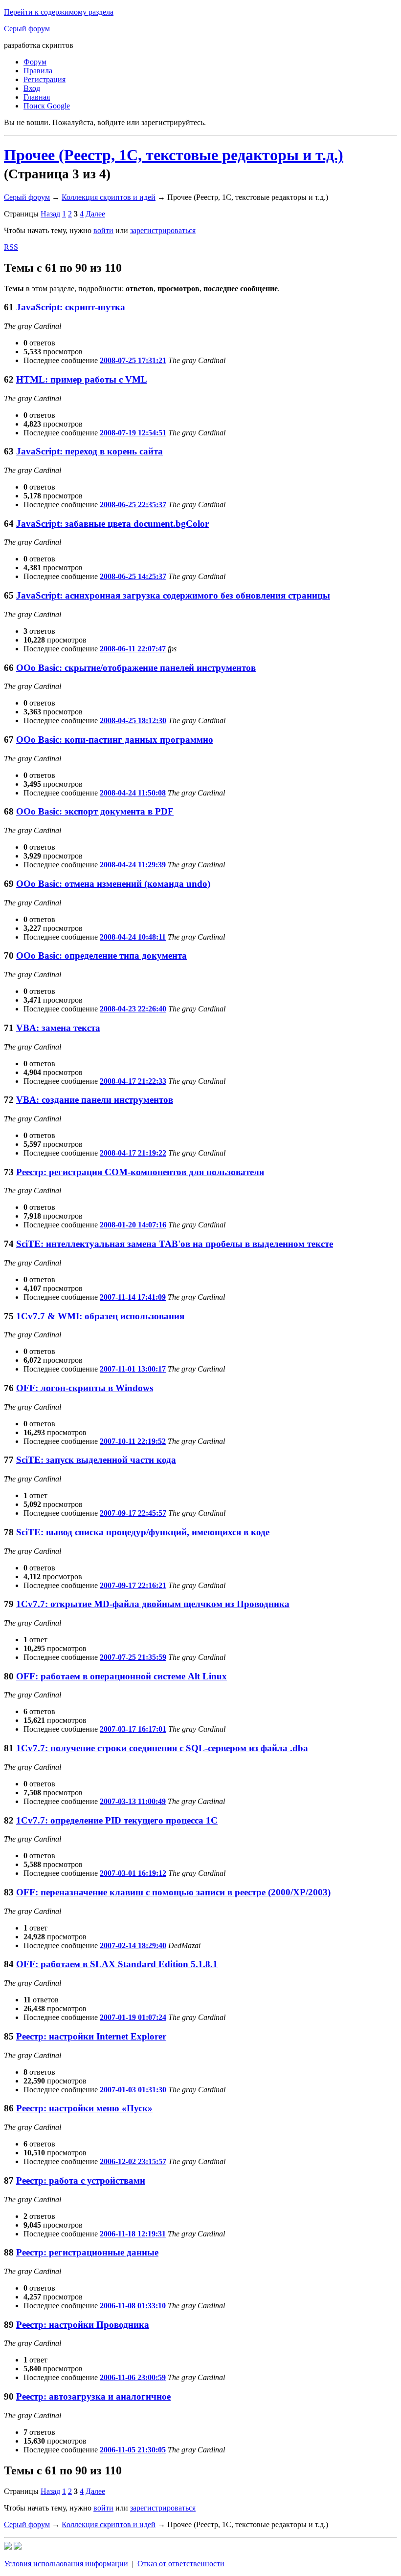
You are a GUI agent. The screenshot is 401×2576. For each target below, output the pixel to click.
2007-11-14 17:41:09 (133, 1297)
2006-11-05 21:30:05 (133, 2450)
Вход (32, 88)
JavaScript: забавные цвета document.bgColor (112, 524)
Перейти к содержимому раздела (59, 12)
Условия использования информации (66, 2564)
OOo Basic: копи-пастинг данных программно (115, 740)
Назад (50, 214)
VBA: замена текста (58, 1028)
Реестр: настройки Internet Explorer (91, 2036)
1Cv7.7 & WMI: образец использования (100, 1316)
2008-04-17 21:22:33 (133, 1081)
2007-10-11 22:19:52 (133, 1441)
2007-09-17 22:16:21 (133, 1585)
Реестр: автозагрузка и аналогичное (93, 2396)
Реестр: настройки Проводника (83, 2325)
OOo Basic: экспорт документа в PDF (95, 811)
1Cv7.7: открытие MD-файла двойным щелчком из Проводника (153, 1604)
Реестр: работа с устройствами (81, 2180)
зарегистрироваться (163, 230)
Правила (38, 71)
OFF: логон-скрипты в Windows (85, 1388)
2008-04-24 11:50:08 (133, 793)
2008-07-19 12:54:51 (133, 433)
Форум (35, 62)
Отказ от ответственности (181, 2564)
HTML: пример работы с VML (82, 379)
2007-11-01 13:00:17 (133, 1369)
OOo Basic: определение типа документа (101, 955)
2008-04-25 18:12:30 (133, 720)
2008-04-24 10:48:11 (133, 937)
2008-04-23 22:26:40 (133, 1009)
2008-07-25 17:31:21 (133, 360)
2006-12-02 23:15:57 (133, 2161)
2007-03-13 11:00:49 (133, 1801)
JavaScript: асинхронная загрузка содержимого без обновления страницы (173, 595)
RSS (11, 247)
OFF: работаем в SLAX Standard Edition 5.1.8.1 (117, 1964)
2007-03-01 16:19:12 (133, 1873)
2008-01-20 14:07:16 (133, 1225)
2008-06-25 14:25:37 (133, 576)
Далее (95, 214)
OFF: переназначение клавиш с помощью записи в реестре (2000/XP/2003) (173, 1892)
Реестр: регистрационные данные (87, 2252)
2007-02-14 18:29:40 (133, 1945)
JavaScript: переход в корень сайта (89, 451)
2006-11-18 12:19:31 (133, 2234)
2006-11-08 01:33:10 (133, 2306)
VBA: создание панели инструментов (95, 1100)
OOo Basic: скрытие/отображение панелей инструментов (136, 668)
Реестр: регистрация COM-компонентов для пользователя (140, 1172)
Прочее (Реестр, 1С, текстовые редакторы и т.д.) (174, 155)
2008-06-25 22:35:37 (133, 504)
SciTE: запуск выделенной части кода (96, 1460)
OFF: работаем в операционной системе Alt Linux (122, 1676)
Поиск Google (47, 106)
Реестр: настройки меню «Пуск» (84, 2108)
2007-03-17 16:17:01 (133, 1729)
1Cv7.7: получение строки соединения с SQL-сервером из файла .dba (162, 1748)
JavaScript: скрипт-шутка (71, 307)
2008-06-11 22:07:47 (133, 649)
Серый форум (27, 29)
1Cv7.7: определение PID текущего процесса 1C (117, 1820)
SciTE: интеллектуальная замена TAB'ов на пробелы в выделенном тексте (175, 1244)
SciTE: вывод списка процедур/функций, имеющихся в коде (143, 1532)
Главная (37, 97)
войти (103, 230)
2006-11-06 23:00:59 (133, 2377)
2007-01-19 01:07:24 (133, 2017)
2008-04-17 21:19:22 (133, 1153)
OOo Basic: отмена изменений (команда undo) (113, 884)
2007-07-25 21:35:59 (133, 1657)
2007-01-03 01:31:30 (133, 2090)
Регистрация (45, 79)
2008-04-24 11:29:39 (133, 865)
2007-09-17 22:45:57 (133, 1513)
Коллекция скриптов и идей (109, 197)
